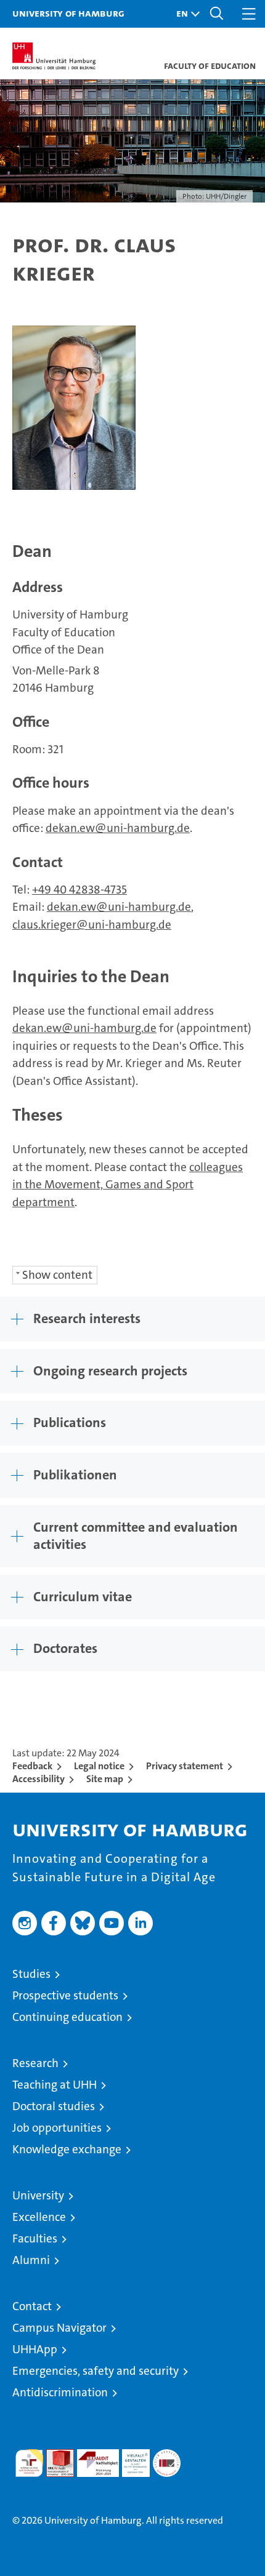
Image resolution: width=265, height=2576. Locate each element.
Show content (57, 1275)
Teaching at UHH (55, 2085)
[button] (185, 14)
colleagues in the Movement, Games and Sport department (128, 1185)
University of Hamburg (68, 13)
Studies (31, 1974)
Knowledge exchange (67, 2149)
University (38, 2195)
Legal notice (99, 1766)
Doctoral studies (54, 2106)
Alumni (31, 2260)
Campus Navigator (59, 2328)
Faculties (35, 2238)
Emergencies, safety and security (96, 2371)
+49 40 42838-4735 (79, 890)
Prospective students (65, 1995)
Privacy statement (185, 1766)
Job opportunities (57, 2128)
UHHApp (35, 2349)
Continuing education (67, 2017)
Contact (32, 2306)
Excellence (39, 2217)
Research (35, 2063)
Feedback (32, 1766)
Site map (105, 1779)
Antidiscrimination (60, 2392)
